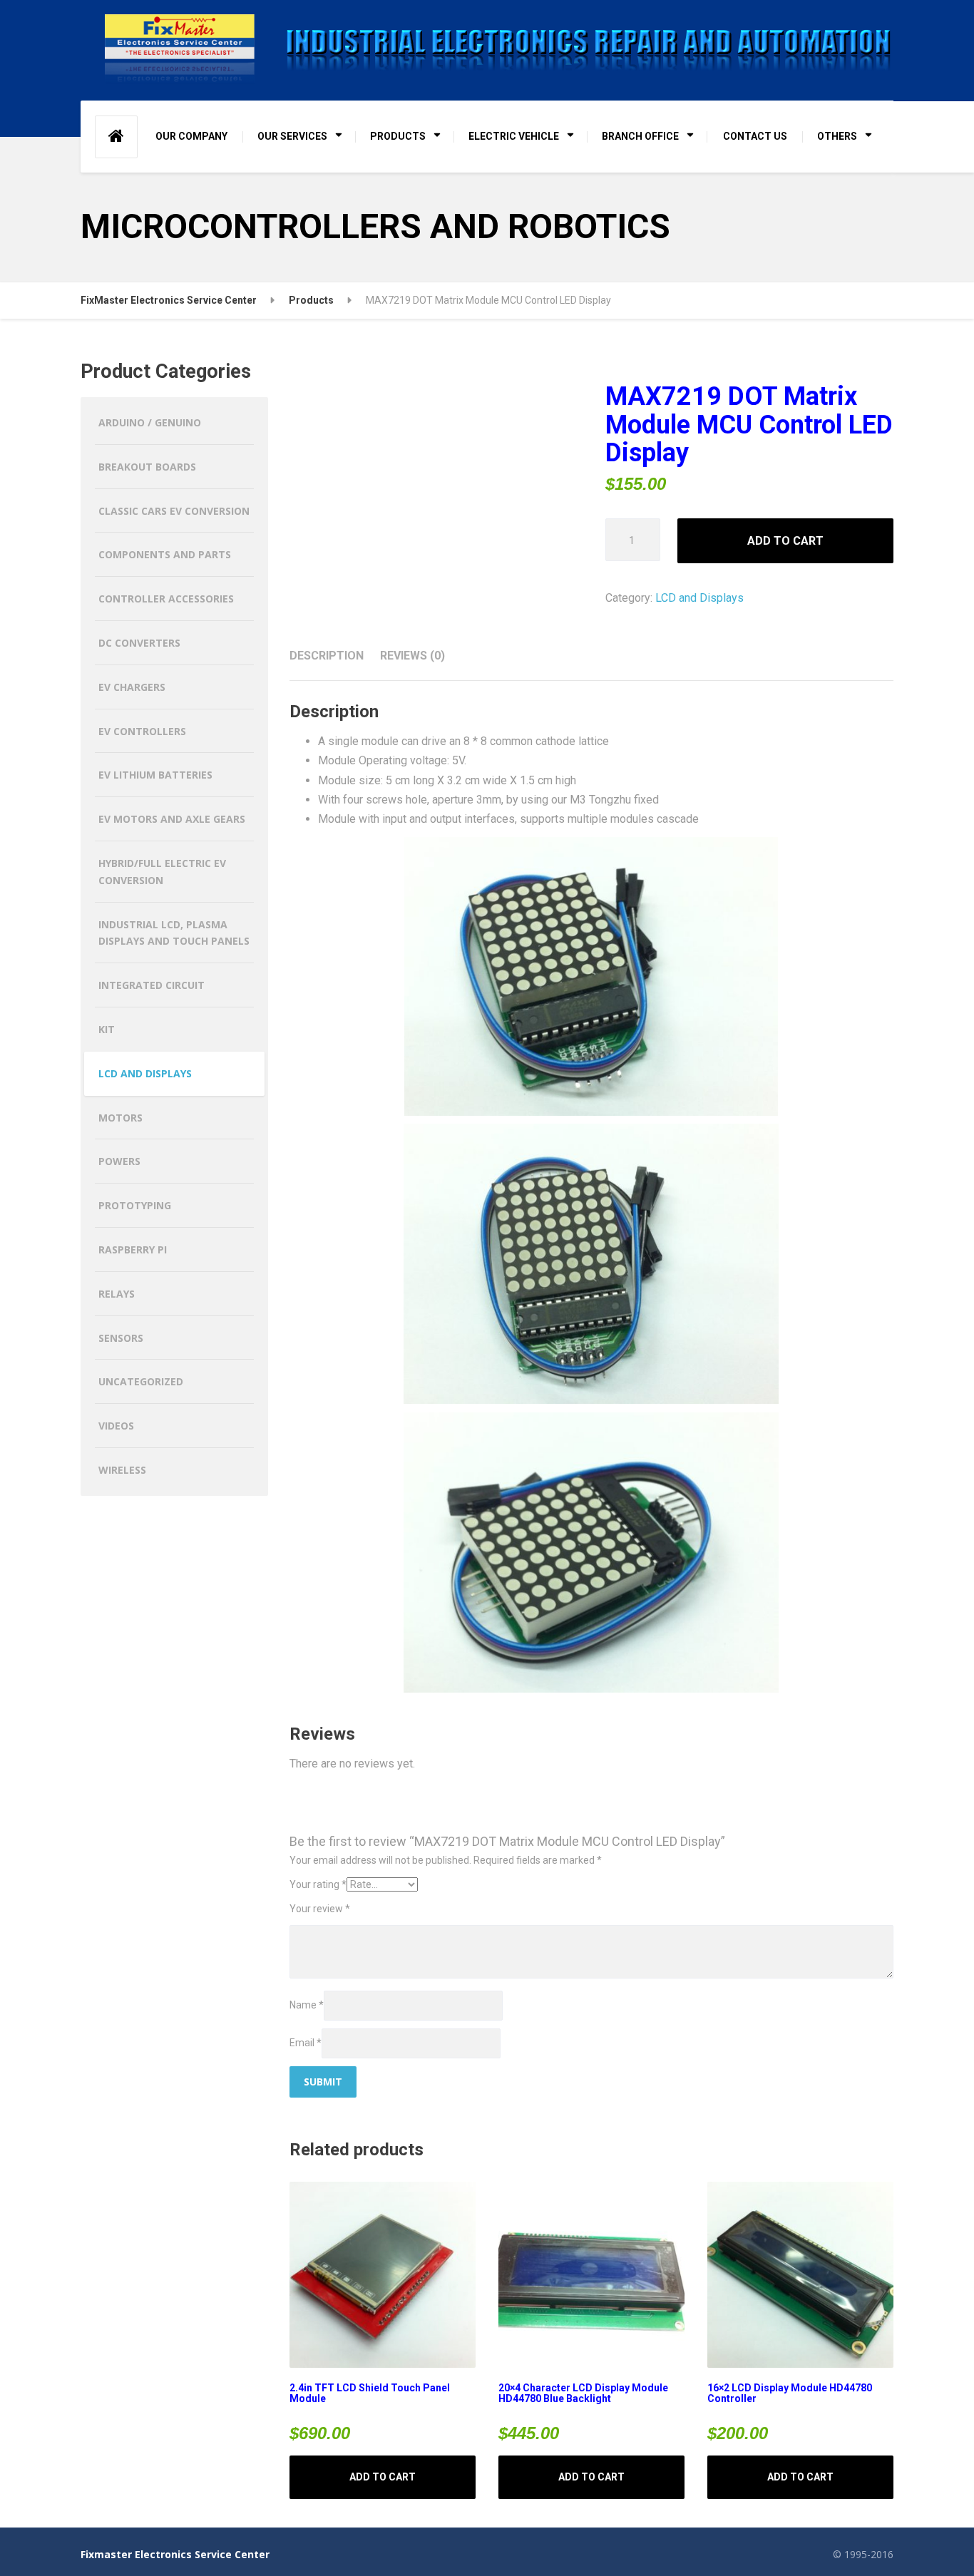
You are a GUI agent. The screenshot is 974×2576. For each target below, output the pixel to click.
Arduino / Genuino (150, 422)
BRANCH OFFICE (640, 136)
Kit (107, 1029)
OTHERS (837, 136)
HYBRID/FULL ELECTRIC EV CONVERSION (162, 872)
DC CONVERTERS (139, 643)
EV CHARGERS (132, 687)
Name (307, 2005)
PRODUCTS (398, 136)
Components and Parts (165, 554)
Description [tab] (327, 656)
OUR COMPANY (191, 136)
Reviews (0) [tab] (412, 656)
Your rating (318, 1884)
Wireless (122, 1470)
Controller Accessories (166, 599)
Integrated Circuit (152, 985)
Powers (119, 1161)
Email (306, 2043)
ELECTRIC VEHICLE (514, 136)
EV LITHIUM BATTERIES (155, 775)
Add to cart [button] (383, 2477)
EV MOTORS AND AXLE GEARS (172, 819)
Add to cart (785, 541)
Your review (320, 1909)
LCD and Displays (699, 598)
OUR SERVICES (292, 136)
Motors (121, 1118)
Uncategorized (141, 1381)
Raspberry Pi (133, 1249)
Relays (117, 1294)
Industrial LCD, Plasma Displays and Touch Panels (174, 933)
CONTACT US (755, 136)
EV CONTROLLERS (142, 731)
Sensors (121, 1338)
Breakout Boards (147, 467)
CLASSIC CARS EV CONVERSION (174, 511)
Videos (116, 1426)
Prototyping (135, 1205)
